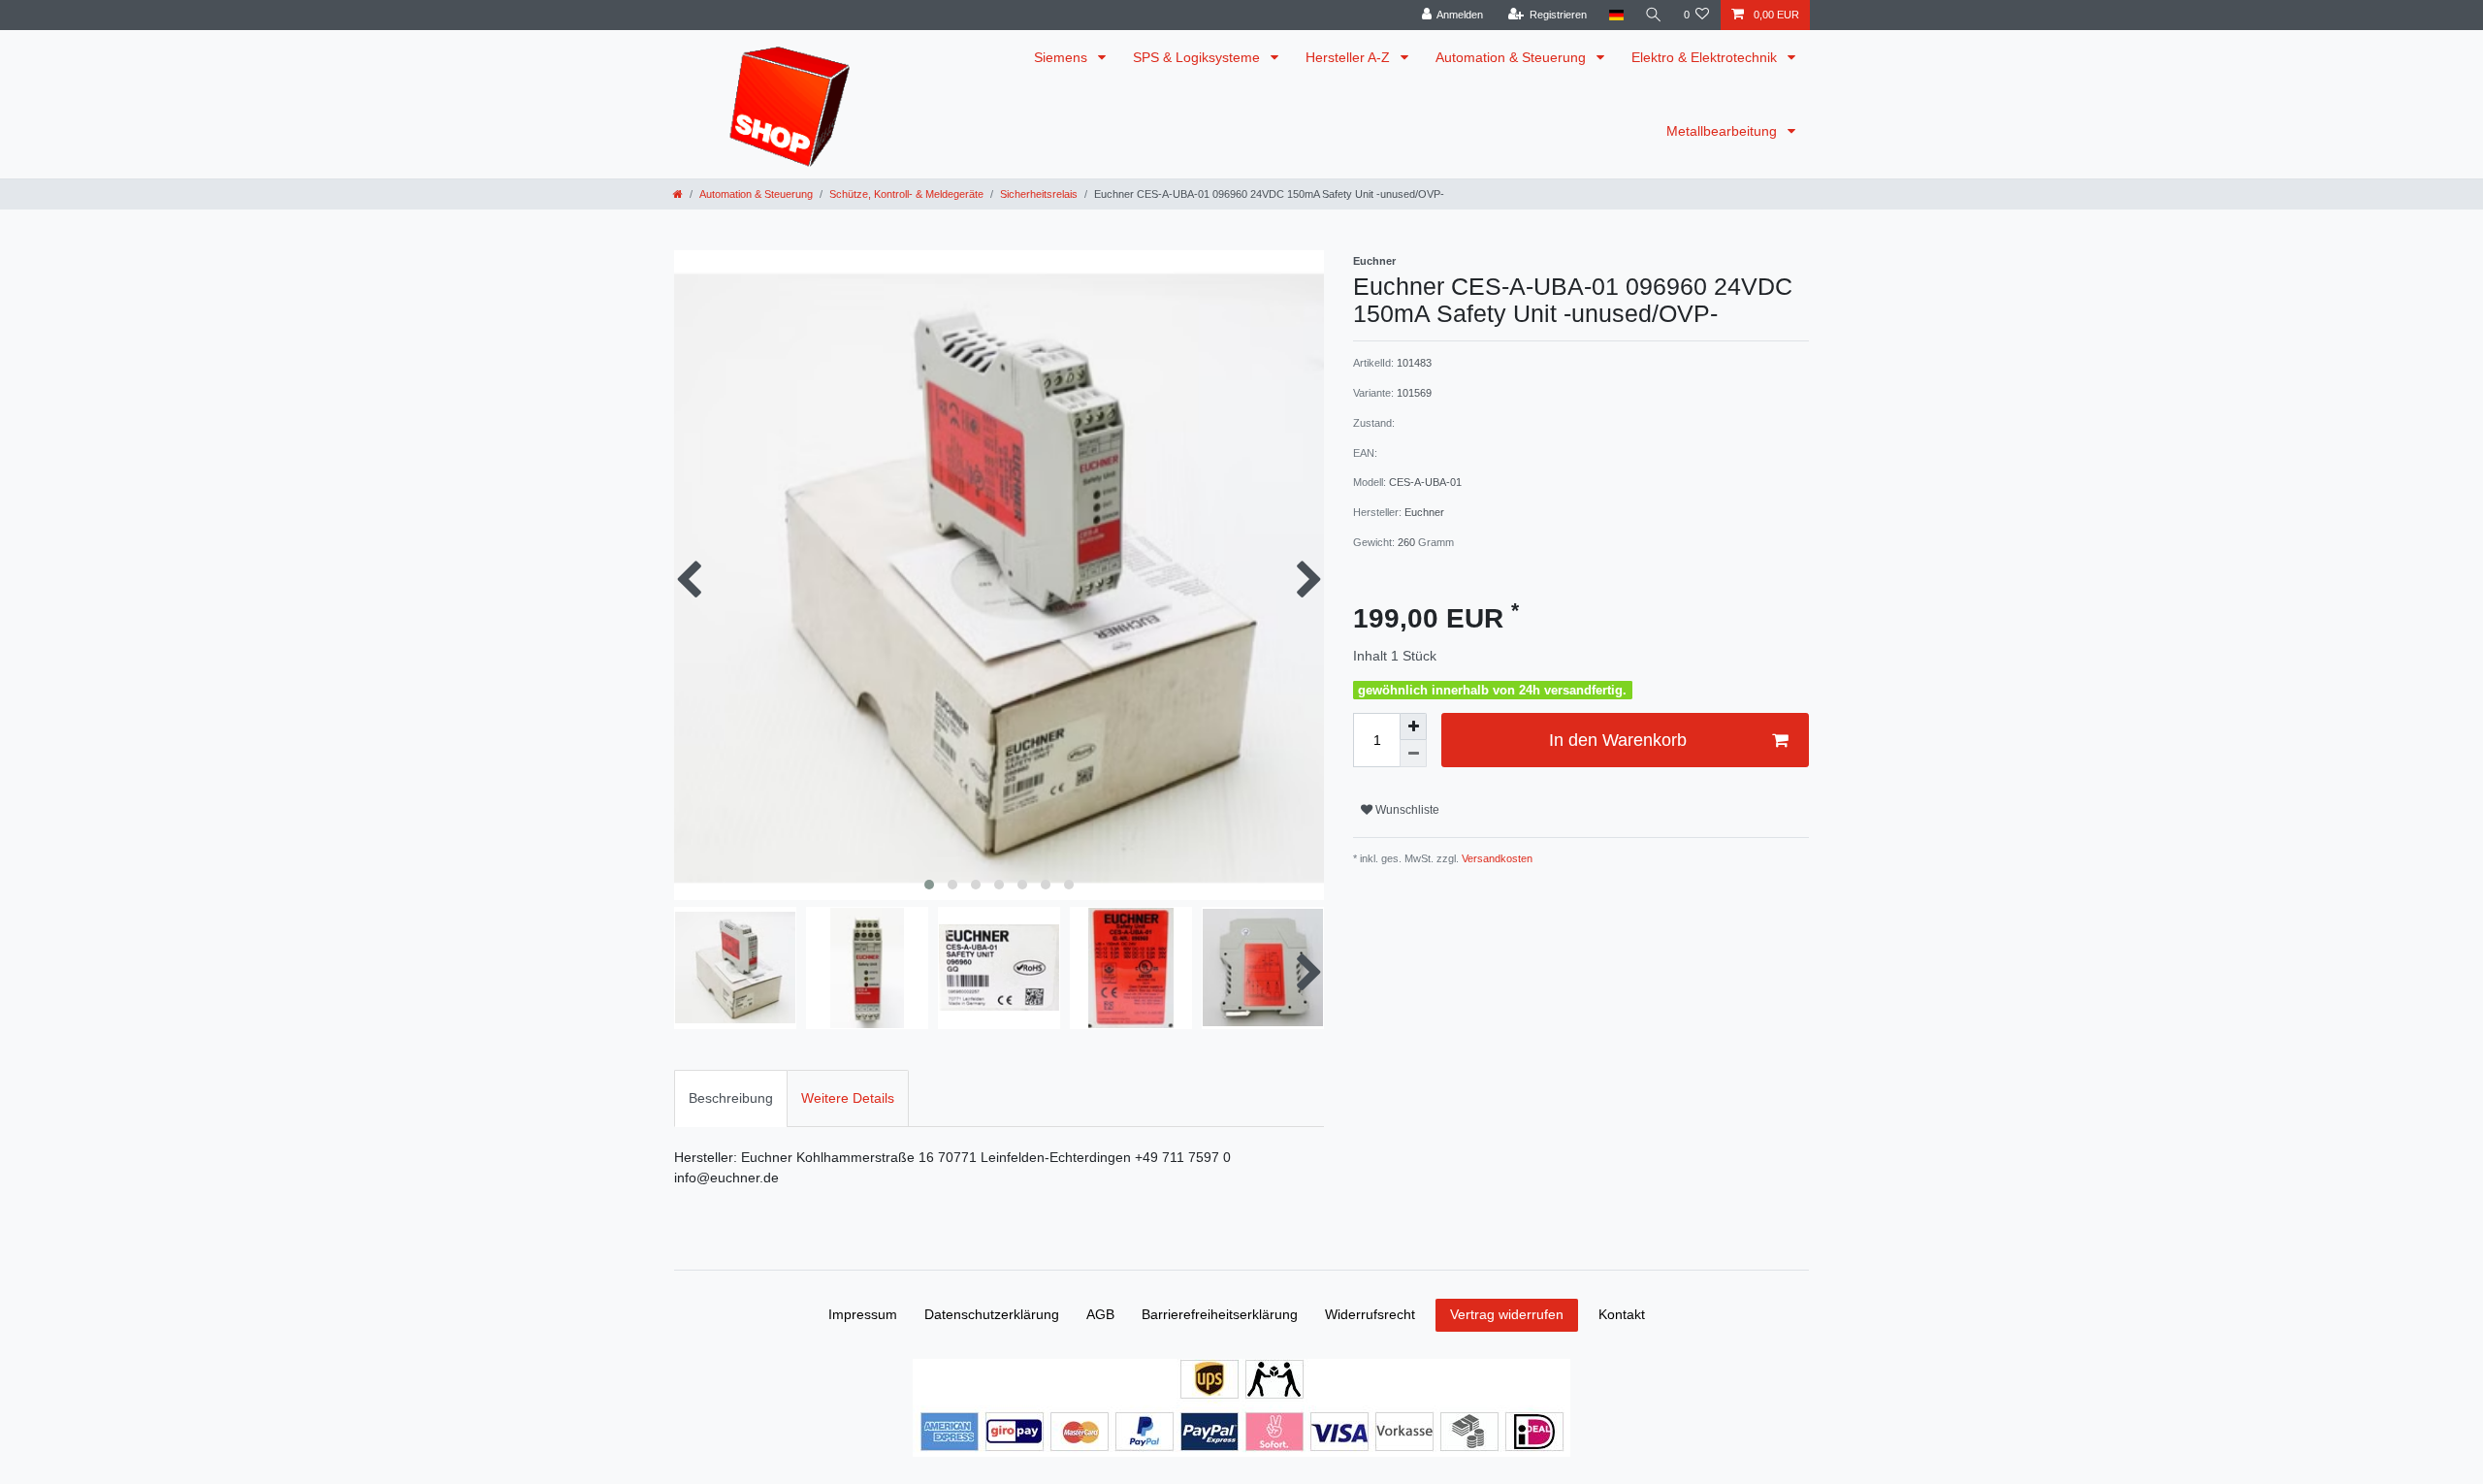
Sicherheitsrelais (1039, 194)
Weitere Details (848, 1098)
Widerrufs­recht (1370, 1314)
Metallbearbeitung (1724, 131)
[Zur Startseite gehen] (678, 194)
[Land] (1615, 15)
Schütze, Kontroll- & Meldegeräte (906, 194)
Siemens (1063, 57)
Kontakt (1622, 1314)
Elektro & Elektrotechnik (1706, 57)
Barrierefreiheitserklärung (1220, 1314)
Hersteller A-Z (1350, 57)
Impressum (863, 1314)
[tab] (731, 1098)
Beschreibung (731, 1098)
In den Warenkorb (1618, 740)
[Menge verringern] (1413, 754)
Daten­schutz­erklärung (992, 1314)
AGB (1100, 1314)
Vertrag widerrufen (1507, 1314)
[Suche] (1654, 15)
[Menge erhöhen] (1413, 726)
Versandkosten (1496, 858)
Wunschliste (1406, 810)
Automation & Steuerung (1513, 57)
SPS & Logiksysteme (1198, 57)
